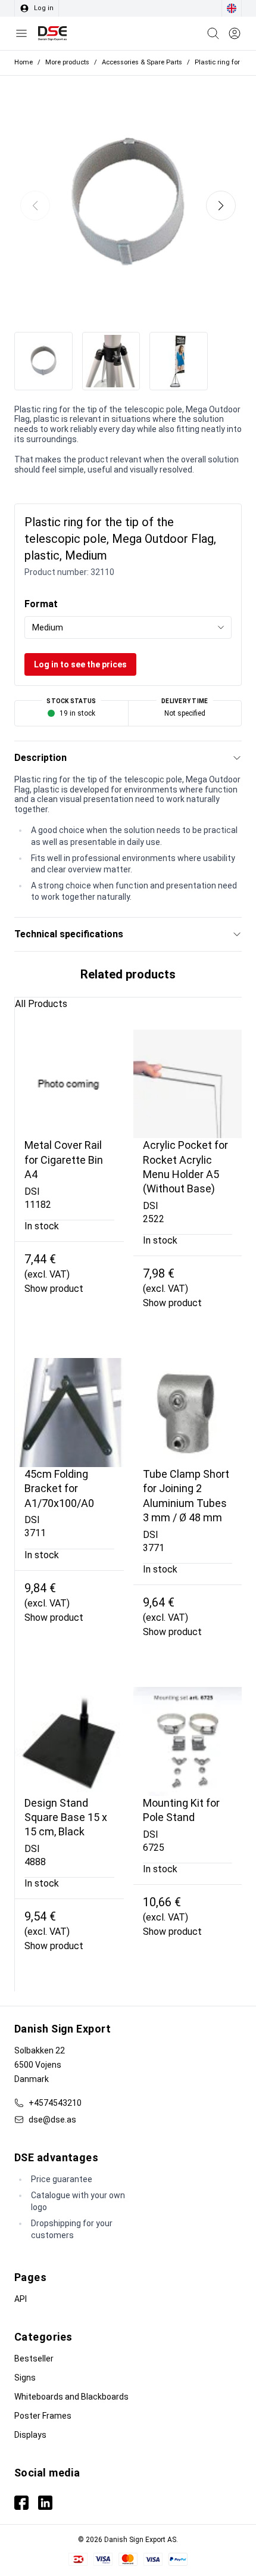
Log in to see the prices (80, 664)
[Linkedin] (45, 2503)
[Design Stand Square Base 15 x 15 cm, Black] (69, 1741)
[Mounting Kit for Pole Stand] (188, 1741)
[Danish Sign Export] (52, 33)
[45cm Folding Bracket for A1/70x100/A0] (69, 1413)
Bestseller (34, 2359)
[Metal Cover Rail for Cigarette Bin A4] (69, 1084)
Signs (25, 2378)
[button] (221, 206)
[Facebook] (21, 2503)
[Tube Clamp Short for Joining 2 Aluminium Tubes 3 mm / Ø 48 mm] (188, 1413)
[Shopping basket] (213, 33)
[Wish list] (235, 33)
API (21, 2299)
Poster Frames (43, 2416)
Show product (54, 1289)
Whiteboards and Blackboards (71, 2397)
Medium (48, 627)
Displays (30, 2435)
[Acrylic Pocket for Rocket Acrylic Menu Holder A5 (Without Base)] (188, 1084)
